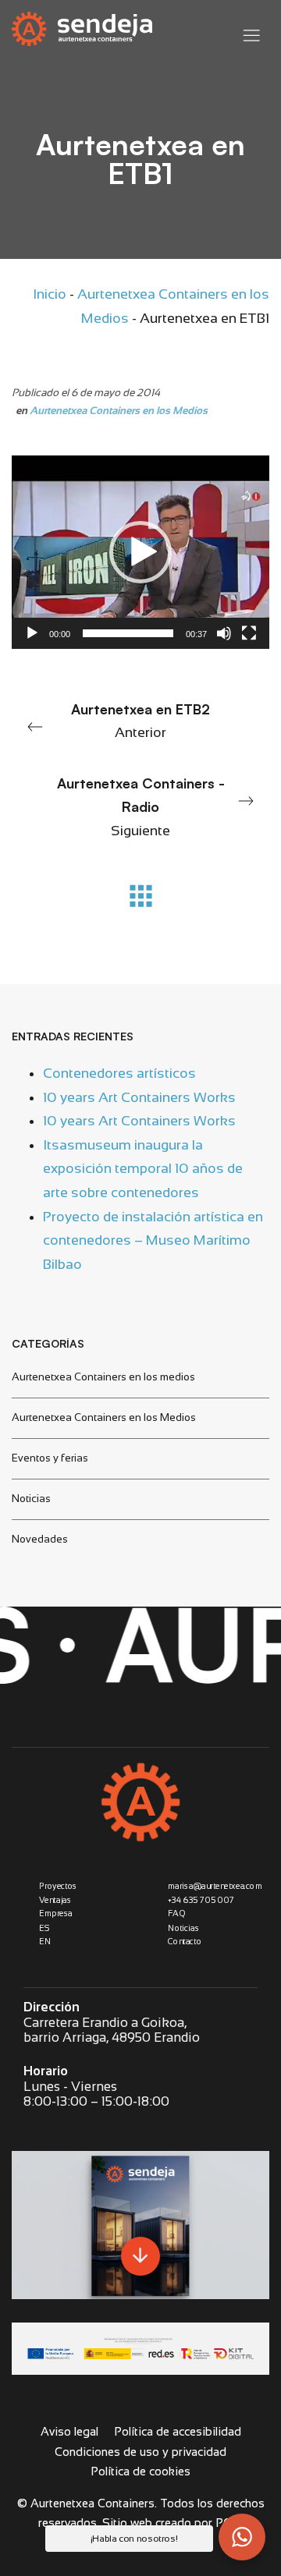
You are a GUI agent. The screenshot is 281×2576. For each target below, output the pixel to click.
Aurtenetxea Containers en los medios (103, 1377)
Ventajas (55, 1900)
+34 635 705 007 (201, 1900)
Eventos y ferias (50, 1458)
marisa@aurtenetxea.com (215, 1886)
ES (44, 1928)
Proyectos (58, 1886)
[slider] (128, 633)
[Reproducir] (32, 633)
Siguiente (141, 806)
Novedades (40, 1539)
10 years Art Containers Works (139, 1097)
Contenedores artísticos (119, 1073)
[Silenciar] (224, 633)
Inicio (50, 294)
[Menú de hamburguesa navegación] (251, 32)
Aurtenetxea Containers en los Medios (119, 411)
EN (45, 1942)
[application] (140, 552)
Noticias (31, 1499)
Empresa (56, 1914)
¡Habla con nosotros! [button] (134, 2539)
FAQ (176, 1914)
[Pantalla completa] (249, 633)
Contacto (185, 1942)
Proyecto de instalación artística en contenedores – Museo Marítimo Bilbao (153, 1240)
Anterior (140, 721)
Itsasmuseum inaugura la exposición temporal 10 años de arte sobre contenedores (143, 1168)
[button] (140, 552)
